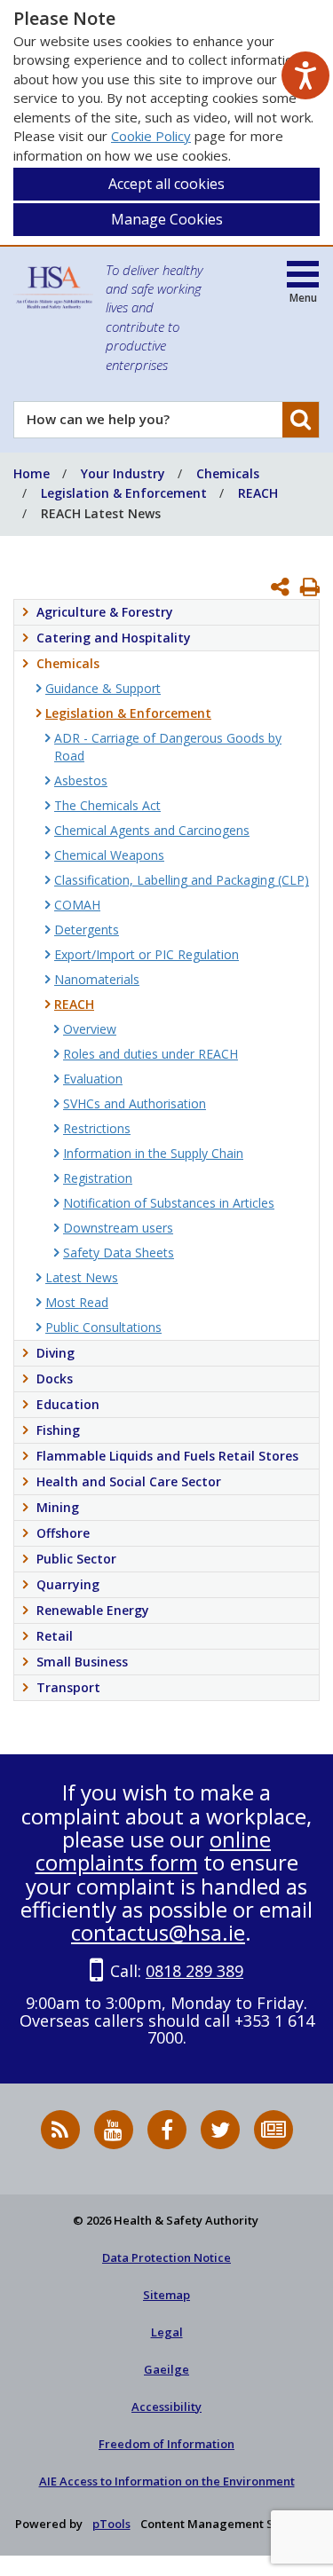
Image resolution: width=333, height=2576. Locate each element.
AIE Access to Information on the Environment (167, 2481)
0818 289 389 (194, 1971)
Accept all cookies (166, 184)
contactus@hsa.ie (158, 1932)
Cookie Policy (151, 136)
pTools (111, 2524)
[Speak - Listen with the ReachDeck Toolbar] (305, 75)
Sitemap (166, 2295)
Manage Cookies (167, 219)
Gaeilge (166, 2369)
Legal (167, 2332)
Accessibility (166, 2407)
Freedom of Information (166, 2444)
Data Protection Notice (166, 2257)
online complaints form (154, 1851)
